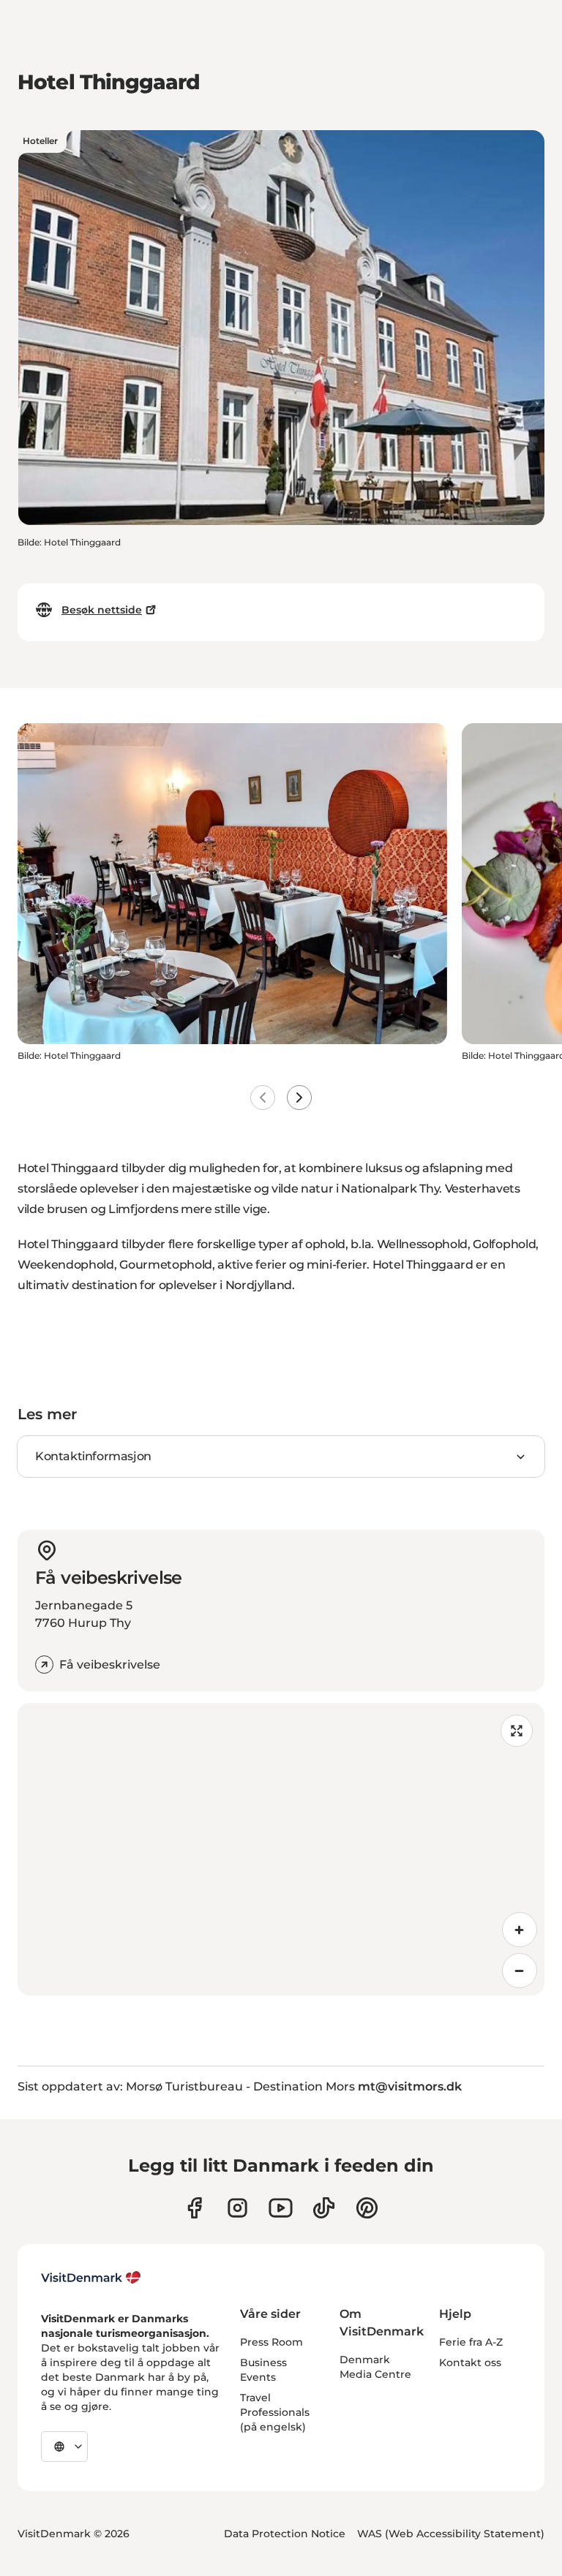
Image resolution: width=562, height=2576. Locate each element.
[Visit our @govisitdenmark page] (324, 2208)
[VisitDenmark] (91, 2278)
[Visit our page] (237, 2208)
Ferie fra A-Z (471, 2342)
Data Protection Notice (285, 2534)
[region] (281, 1849)
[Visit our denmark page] (194, 2208)
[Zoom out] (520, 1971)
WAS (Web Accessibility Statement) (451, 2534)
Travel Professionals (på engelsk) (275, 2412)
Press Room (271, 2342)
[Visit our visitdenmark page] (281, 2208)
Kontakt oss (470, 2362)
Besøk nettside (102, 610)
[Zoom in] (520, 1930)
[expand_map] (517, 1731)
